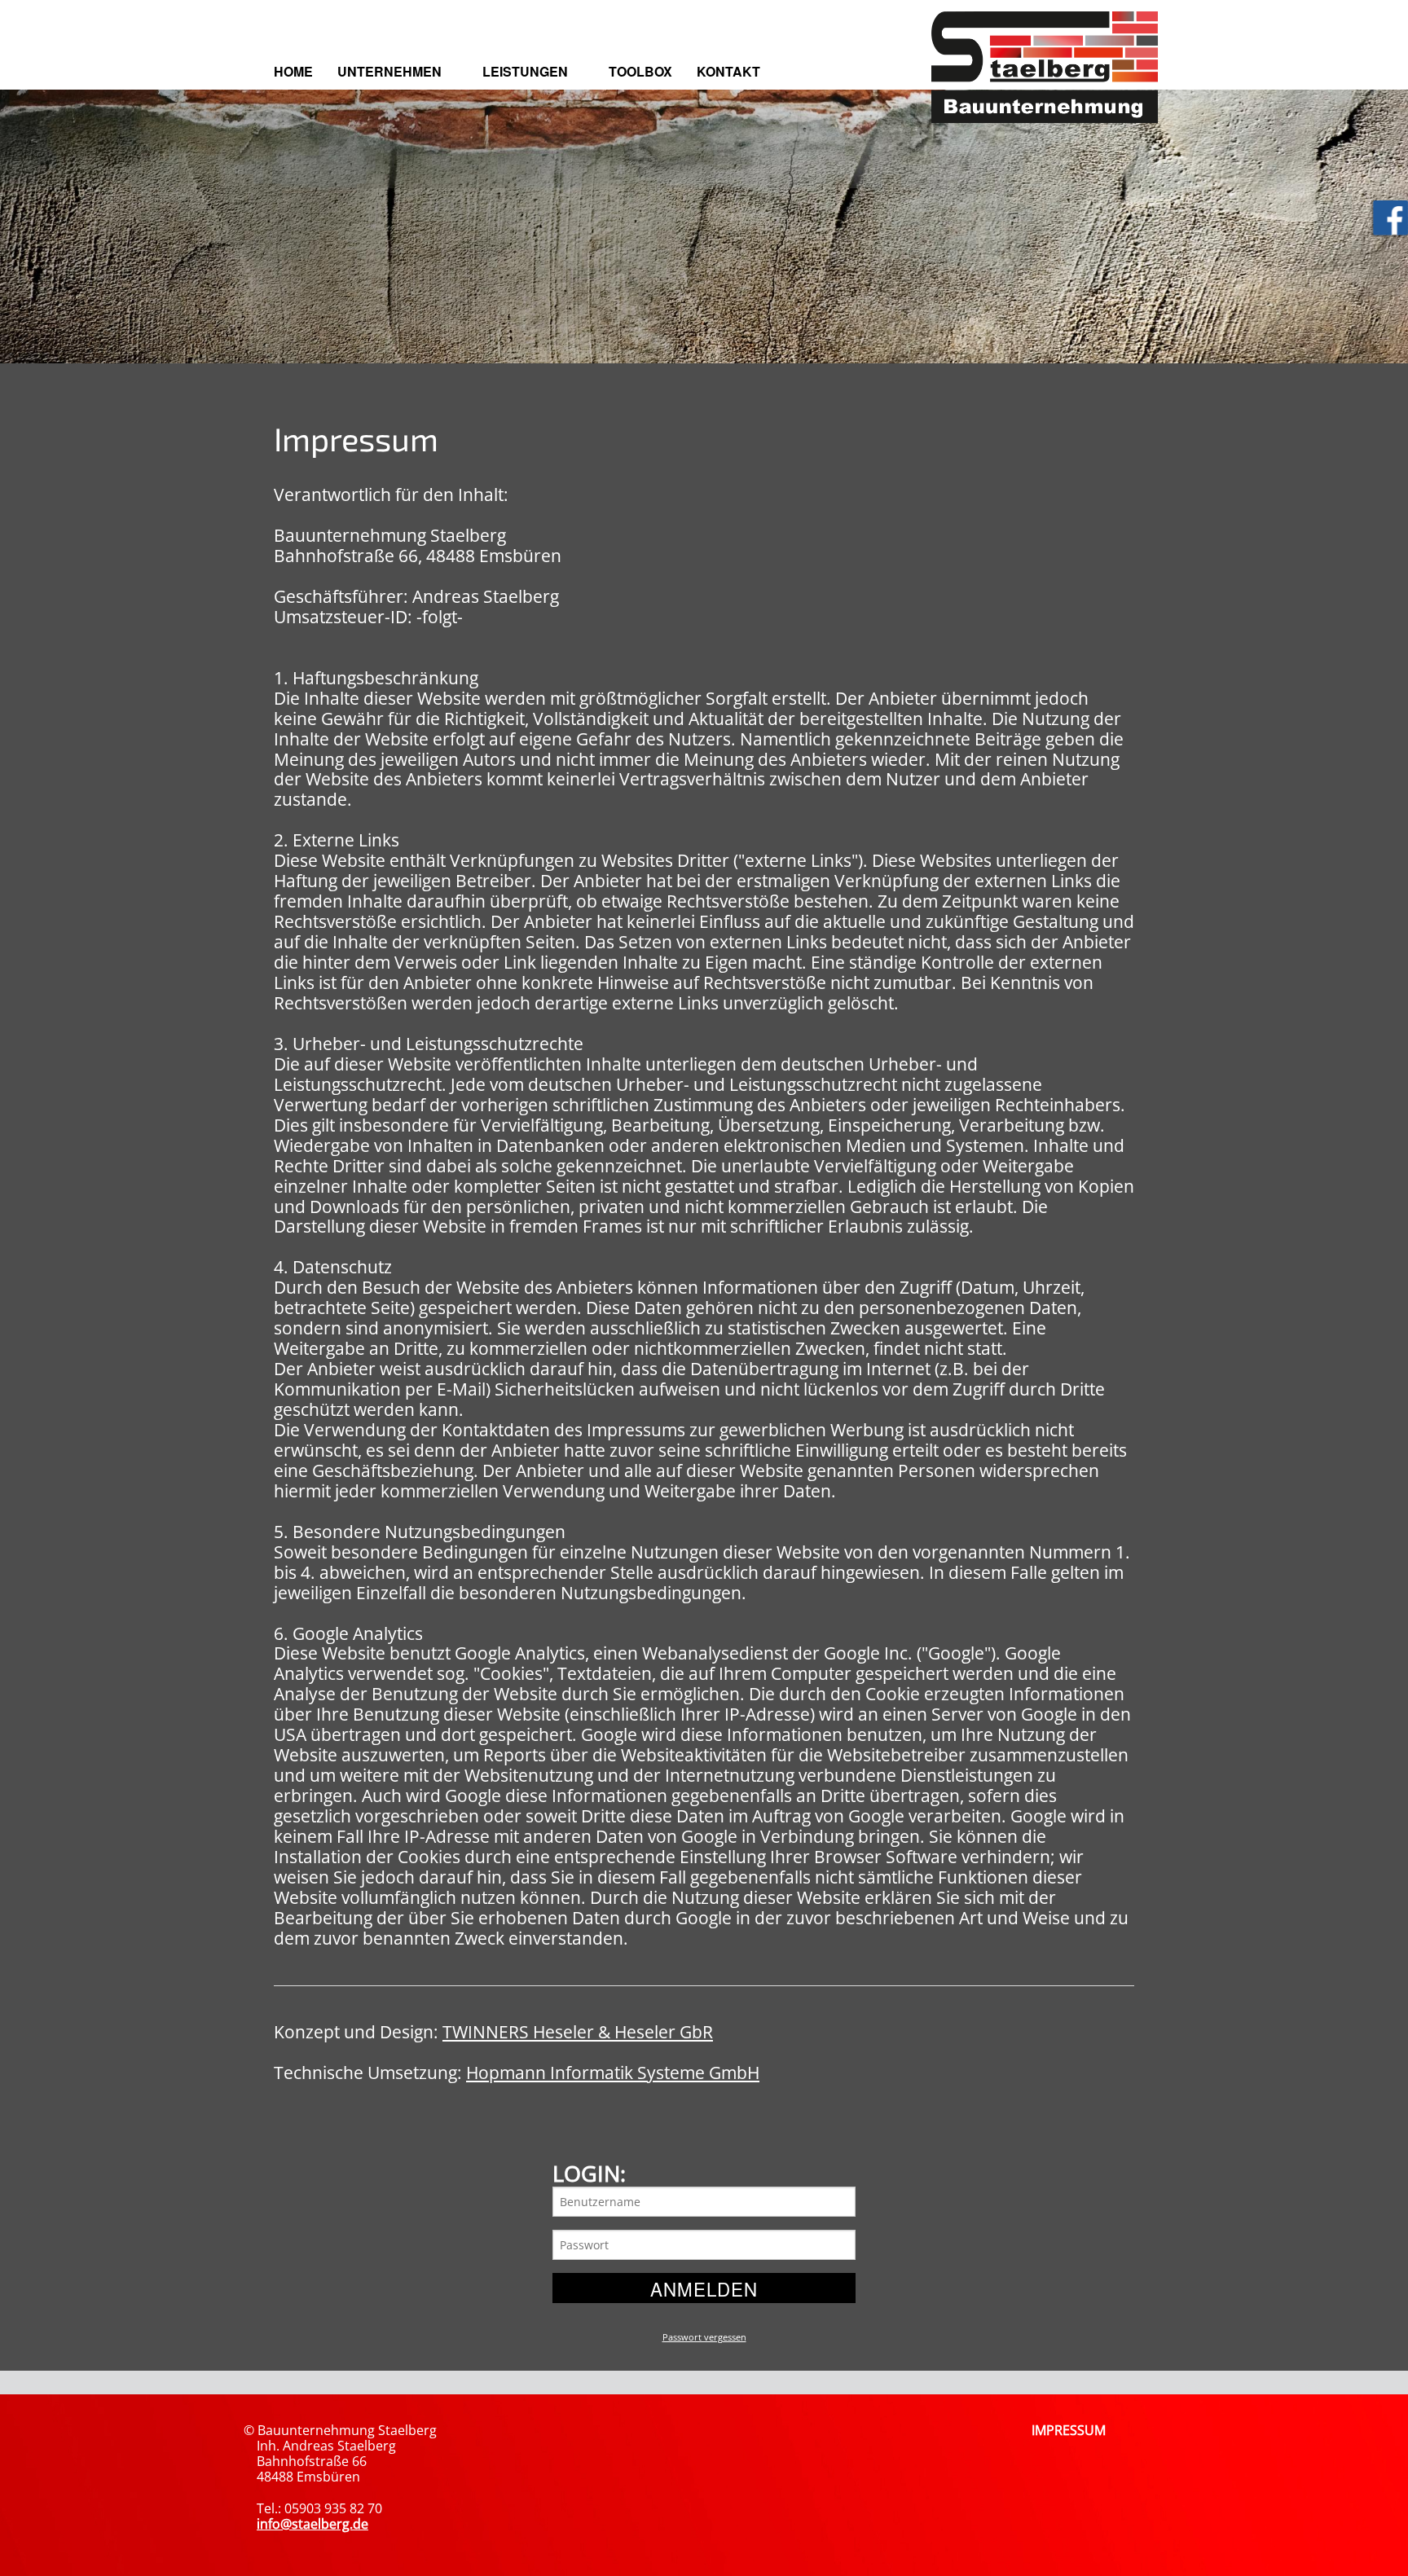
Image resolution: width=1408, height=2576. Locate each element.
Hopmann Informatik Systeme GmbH (613, 2073)
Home (293, 71)
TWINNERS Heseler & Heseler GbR (578, 2032)
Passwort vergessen (704, 2337)
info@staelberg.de (312, 2524)
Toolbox (640, 71)
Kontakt (728, 71)
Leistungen (525, 71)
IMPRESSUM (1069, 2430)
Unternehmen (389, 71)
